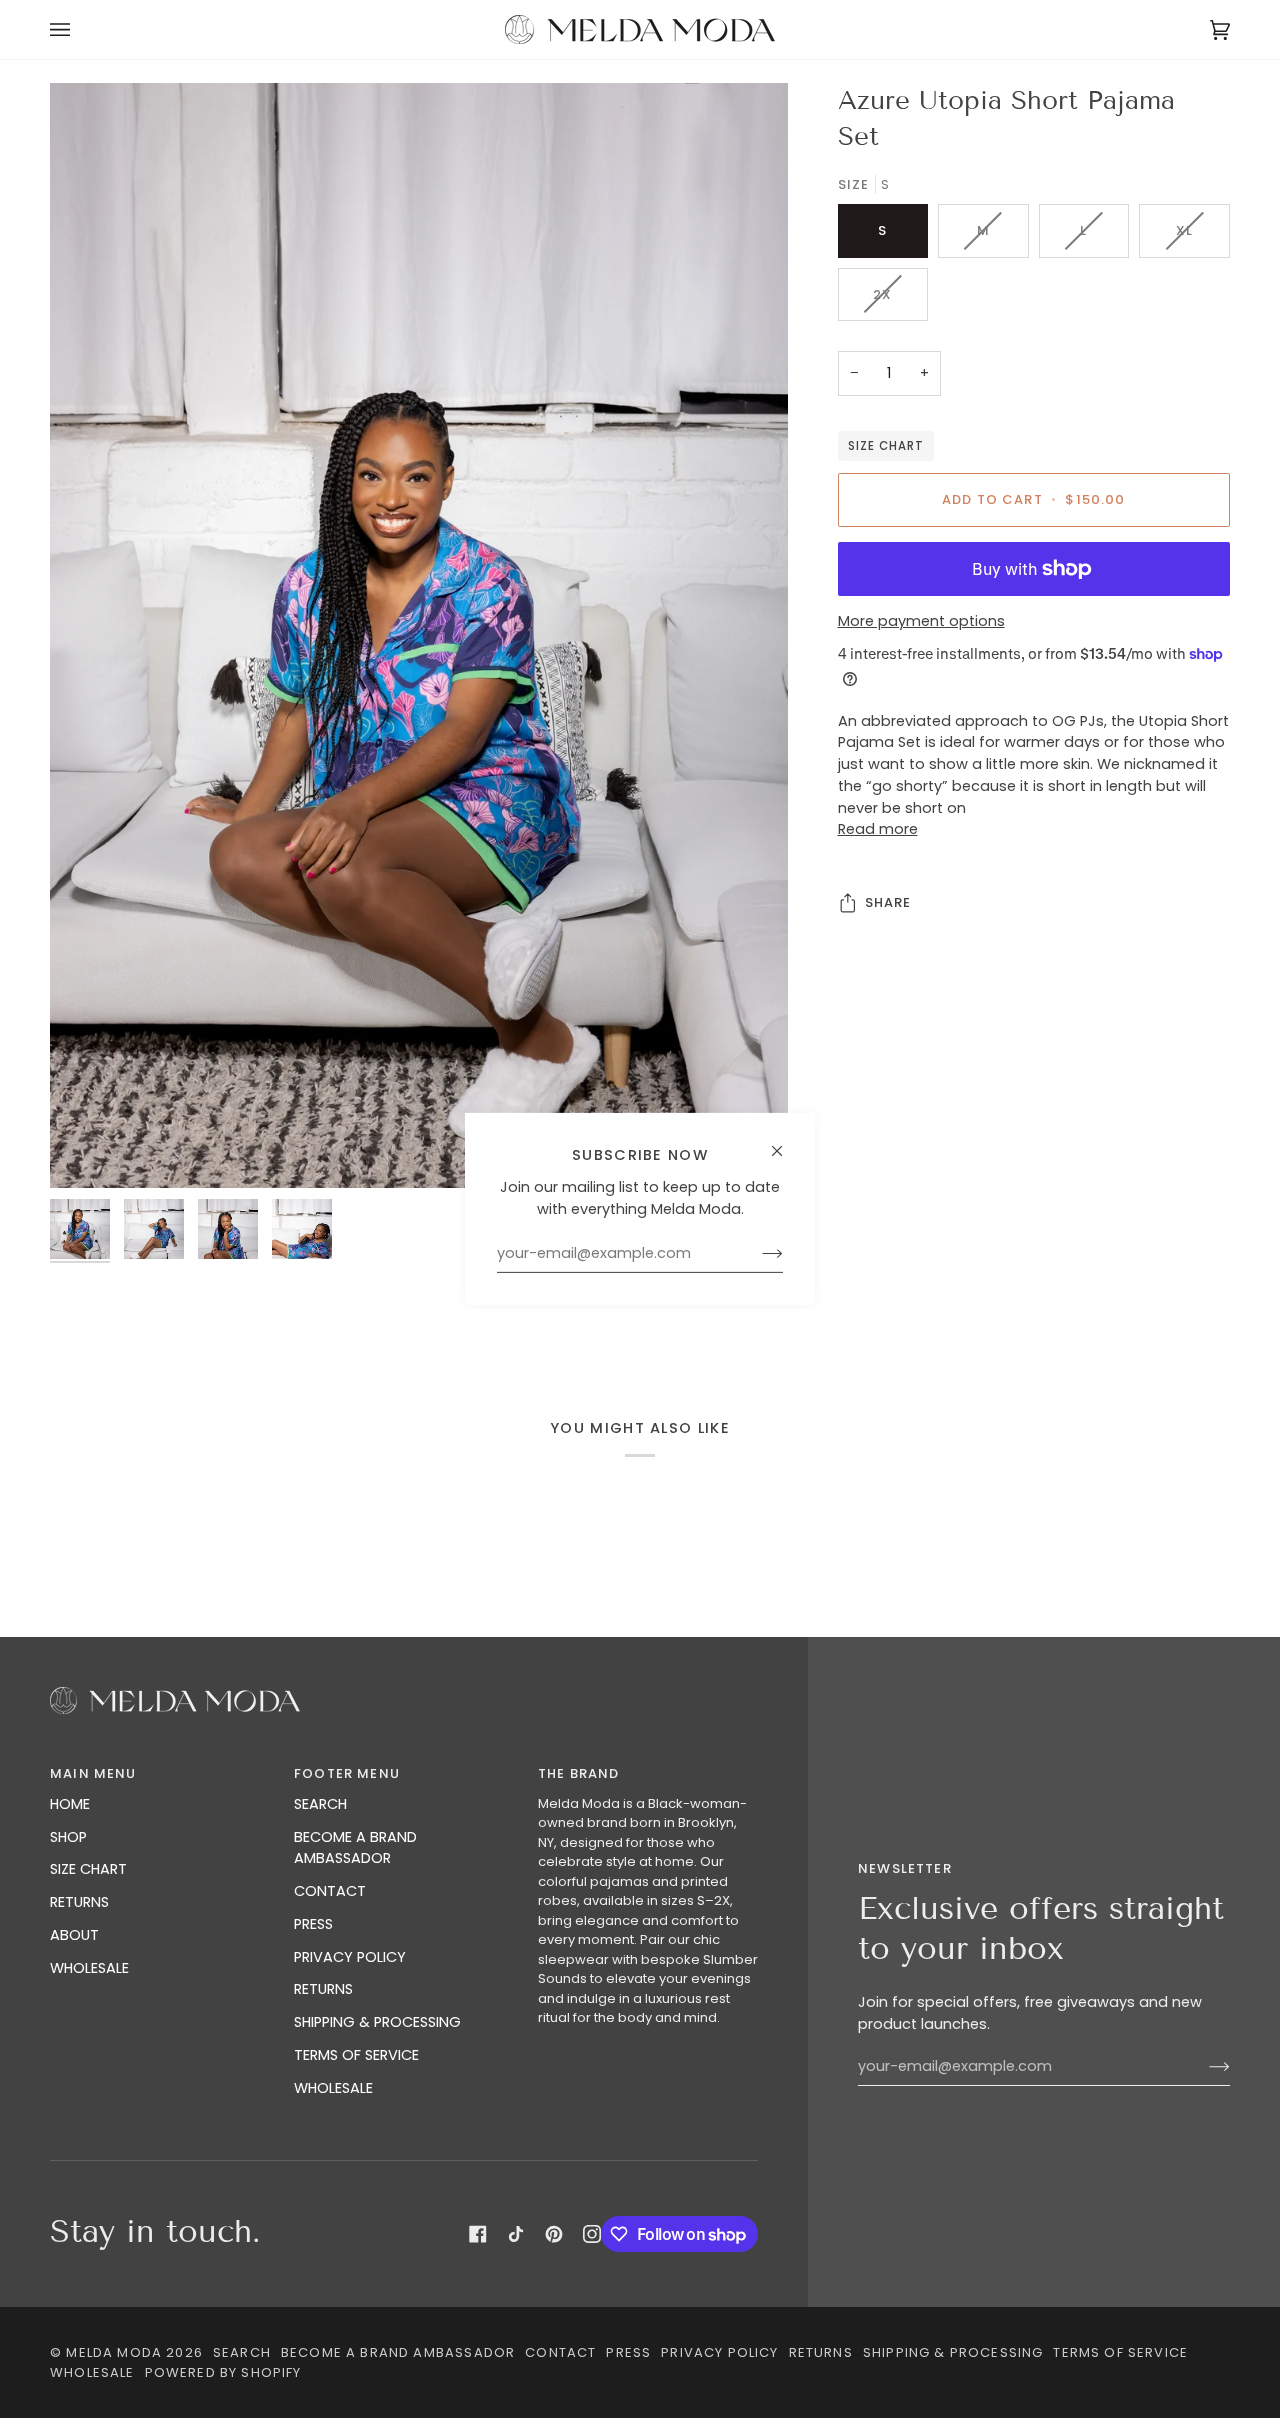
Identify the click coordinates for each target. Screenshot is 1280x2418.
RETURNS (79, 1902)
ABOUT (74, 1935)
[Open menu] (80, 29)
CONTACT (330, 1891)
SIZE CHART (886, 446)
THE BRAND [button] (579, 1773)
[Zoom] (87, 1150)
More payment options (921, 621)
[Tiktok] (516, 2234)
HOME (70, 1804)
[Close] (785, 1142)
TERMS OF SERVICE (356, 2055)
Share (888, 902)
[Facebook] (478, 2234)
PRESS (313, 1924)
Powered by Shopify (223, 2372)
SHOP (68, 1837)
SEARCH (320, 1804)
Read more (878, 829)
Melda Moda (114, 2352)
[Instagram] (592, 2234)
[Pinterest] (554, 2234)
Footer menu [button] (347, 1773)
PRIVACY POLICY (350, 1957)
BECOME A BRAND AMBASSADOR (355, 1848)
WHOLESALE (89, 1968)
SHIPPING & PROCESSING (377, 2022)
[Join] (756, 1254)
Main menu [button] (93, 1773)
